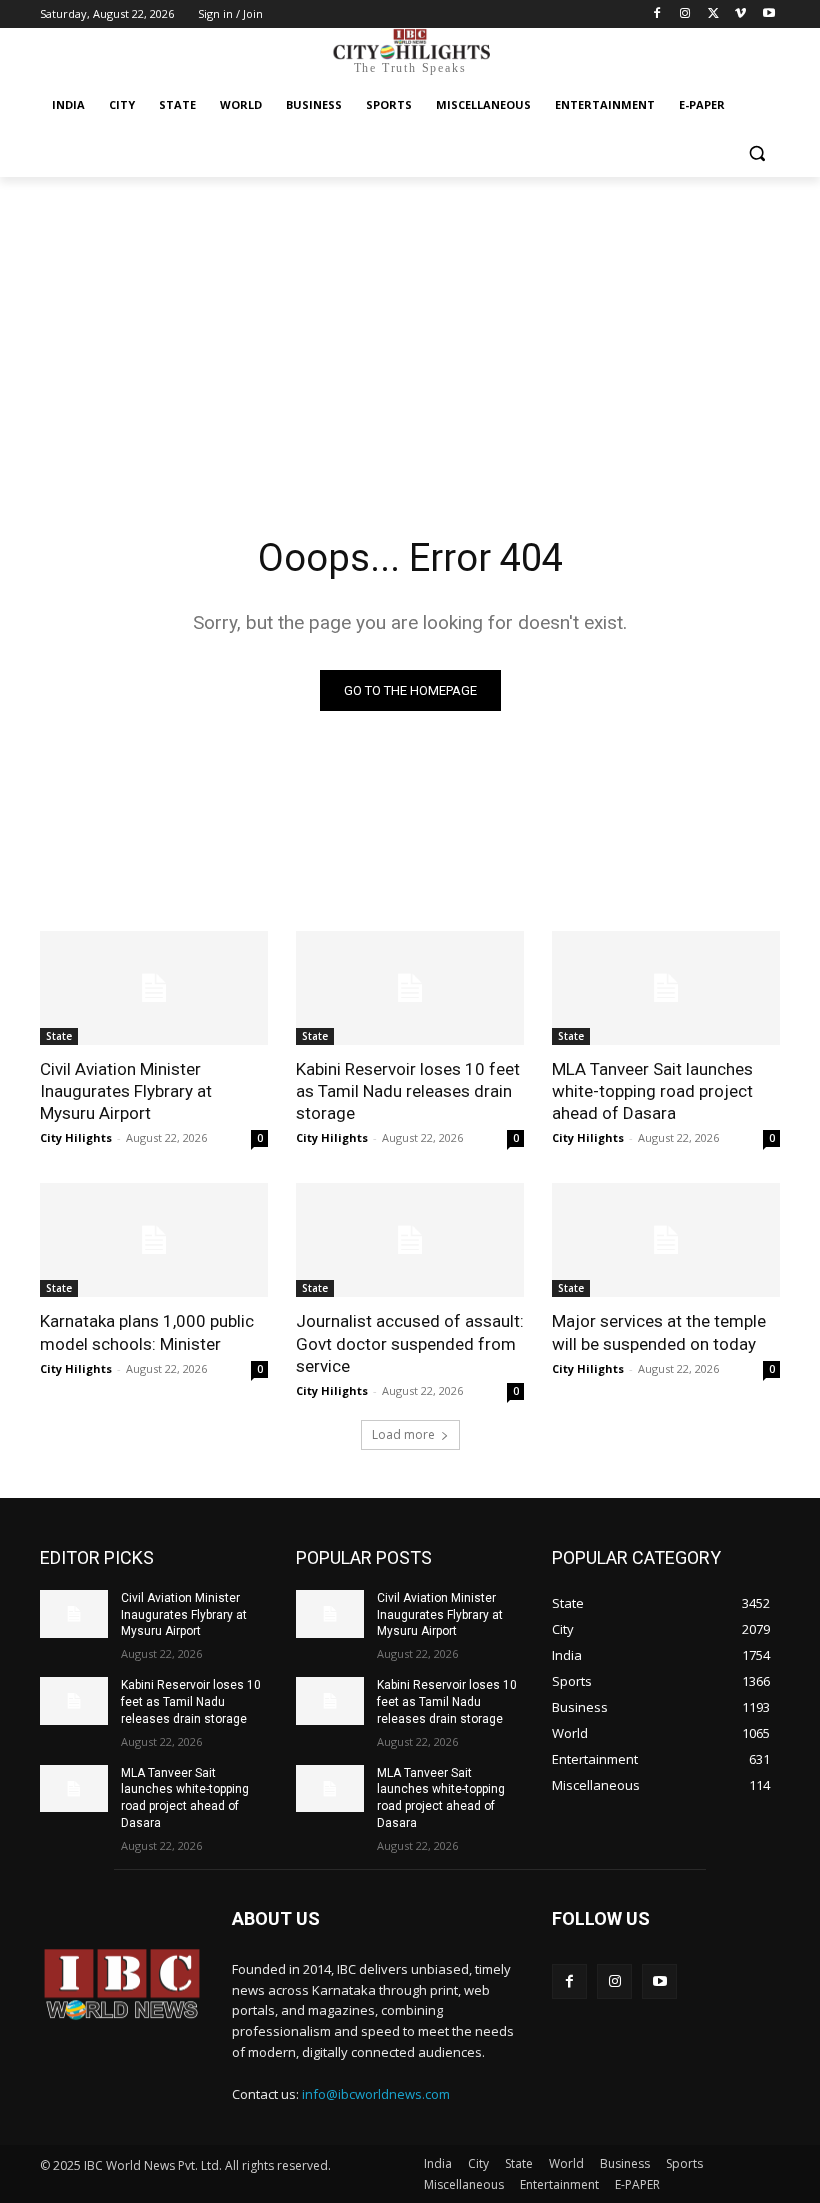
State (59, 1036)
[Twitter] (713, 14)
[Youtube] (768, 14)
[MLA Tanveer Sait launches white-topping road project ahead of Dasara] (666, 988)
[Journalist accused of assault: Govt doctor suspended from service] (410, 1240)
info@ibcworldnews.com (376, 2094)
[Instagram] (685, 14)
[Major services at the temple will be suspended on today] (666, 1240)
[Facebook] (657, 14)
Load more (403, 1434)
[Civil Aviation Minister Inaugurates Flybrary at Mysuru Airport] (154, 988)
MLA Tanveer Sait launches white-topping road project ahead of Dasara (652, 1091)
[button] (756, 153)
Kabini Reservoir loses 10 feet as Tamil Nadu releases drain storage (408, 1091)
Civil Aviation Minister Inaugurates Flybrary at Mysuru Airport (126, 1091)
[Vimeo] (740, 14)
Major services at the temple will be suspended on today (659, 1332)
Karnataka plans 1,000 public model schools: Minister (147, 1332)
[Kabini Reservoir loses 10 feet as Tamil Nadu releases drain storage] (410, 988)
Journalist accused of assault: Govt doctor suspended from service (410, 1343)
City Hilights (76, 1137)
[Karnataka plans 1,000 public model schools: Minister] (154, 1240)
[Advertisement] (410, 327)
